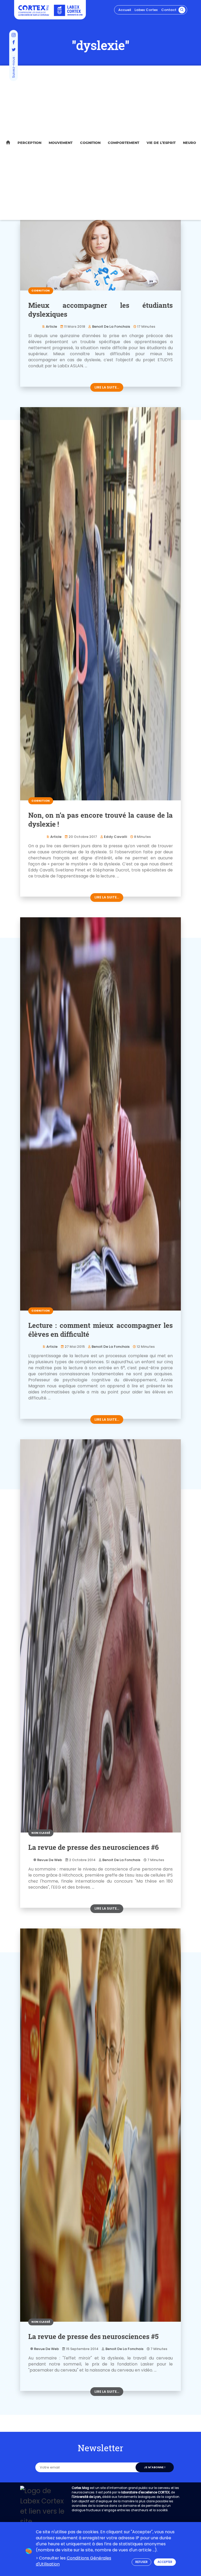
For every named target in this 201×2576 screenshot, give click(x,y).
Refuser (141, 2562)
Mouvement (61, 143)
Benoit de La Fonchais (111, 327)
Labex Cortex (146, 10)
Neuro (189, 143)
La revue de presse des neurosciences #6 (94, 1847)
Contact (169, 10)
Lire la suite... (107, 387)
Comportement (124, 143)
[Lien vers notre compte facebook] (14, 43)
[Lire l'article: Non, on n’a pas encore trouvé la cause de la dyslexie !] (100, 604)
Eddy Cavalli (115, 837)
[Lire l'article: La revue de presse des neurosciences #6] (100, 1636)
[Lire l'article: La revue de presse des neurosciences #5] (100, 2125)
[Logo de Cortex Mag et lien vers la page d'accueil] (34, 10)
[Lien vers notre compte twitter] (14, 50)
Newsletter (100, 2448)
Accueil (125, 10)
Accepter (165, 2562)
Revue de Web (50, 1860)
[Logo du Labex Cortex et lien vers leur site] (68, 10)
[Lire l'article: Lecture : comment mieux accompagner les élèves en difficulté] (100, 1114)
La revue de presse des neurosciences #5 (93, 2336)
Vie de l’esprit (161, 143)
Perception (29, 143)
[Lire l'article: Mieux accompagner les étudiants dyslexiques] (100, 255)
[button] (182, 10)
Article (51, 327)
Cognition (90, 143)
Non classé (41, 1833)
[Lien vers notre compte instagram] (14, 35)
